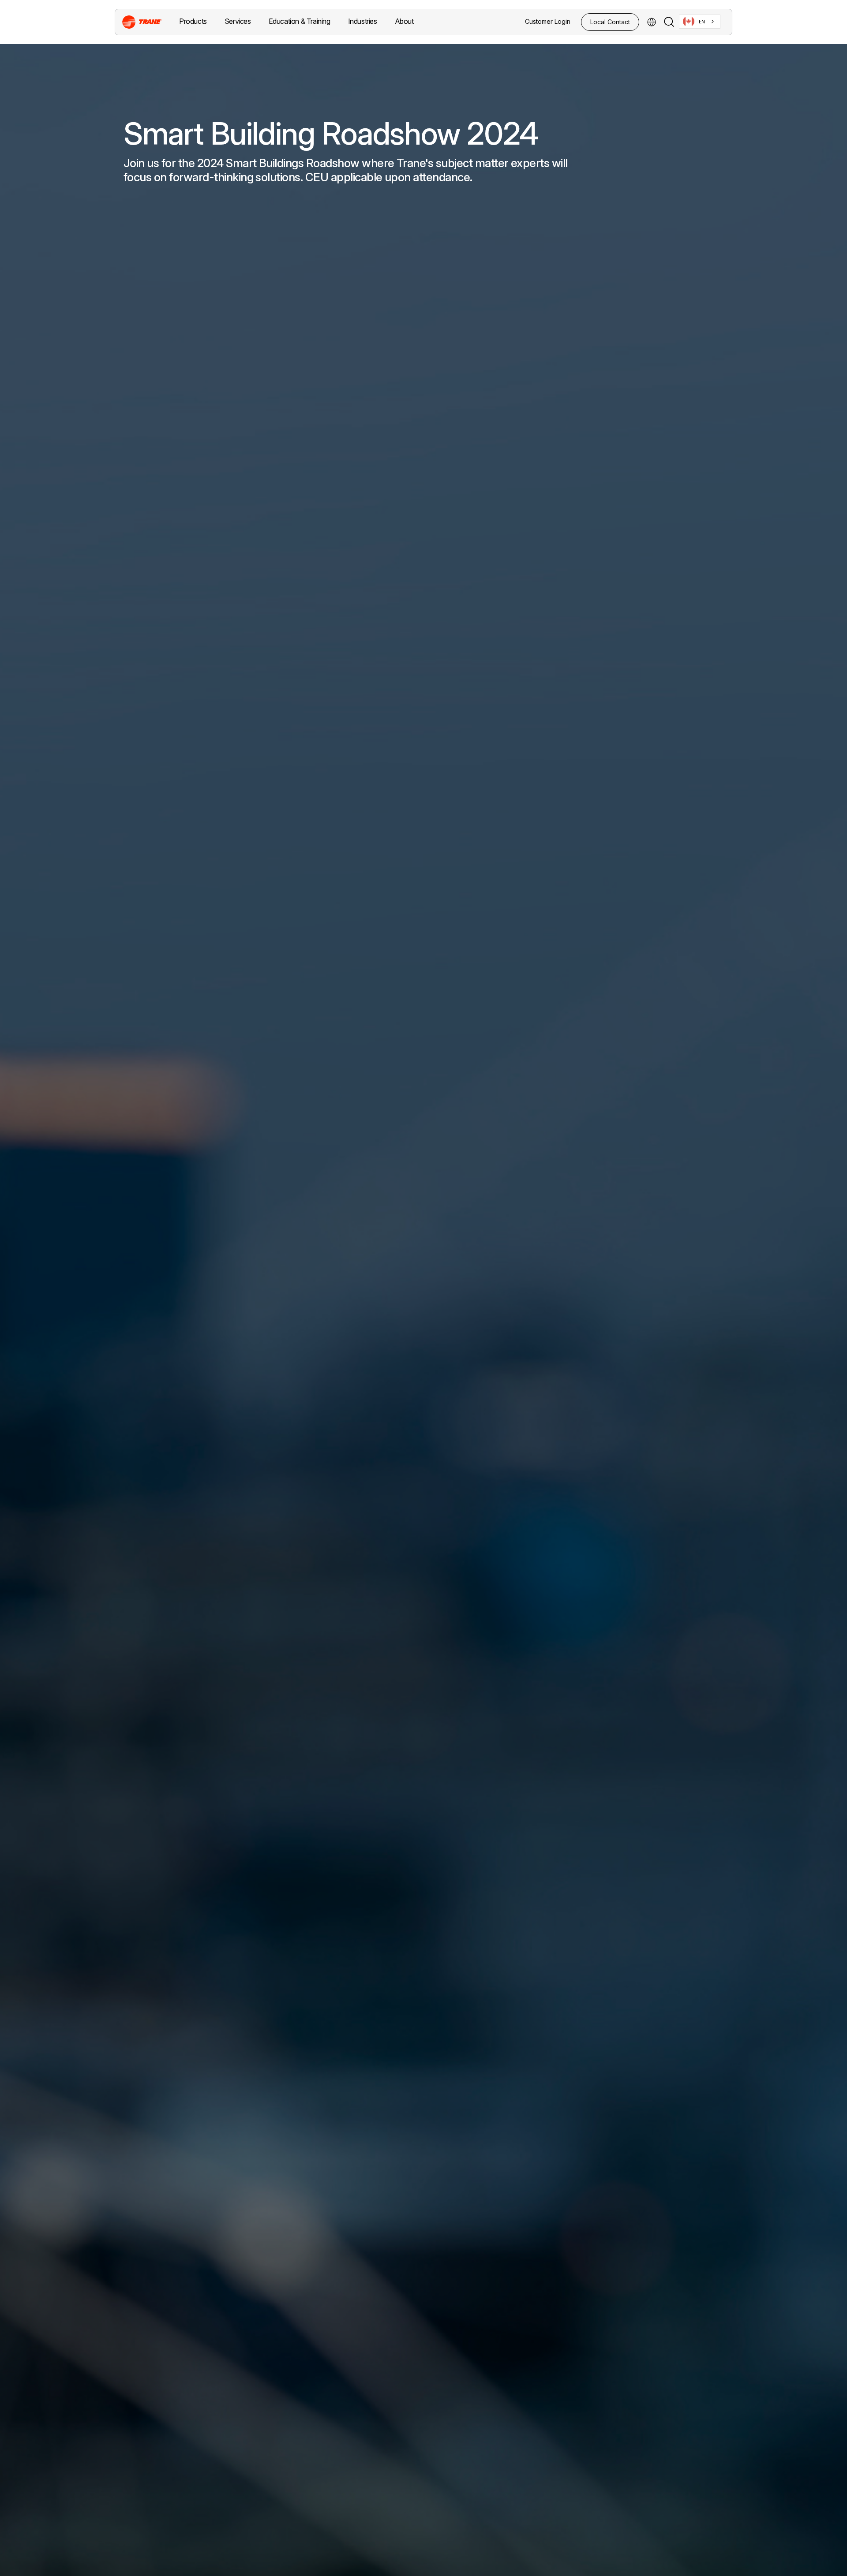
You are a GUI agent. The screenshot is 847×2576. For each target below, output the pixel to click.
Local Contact (610, 22)
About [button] (404, 21)
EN (702, 22)
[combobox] (700, 22)
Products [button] (193, 21)
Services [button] (238, 21)
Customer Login (548, 21)
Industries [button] (363, 21)
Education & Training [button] (300, 21)
